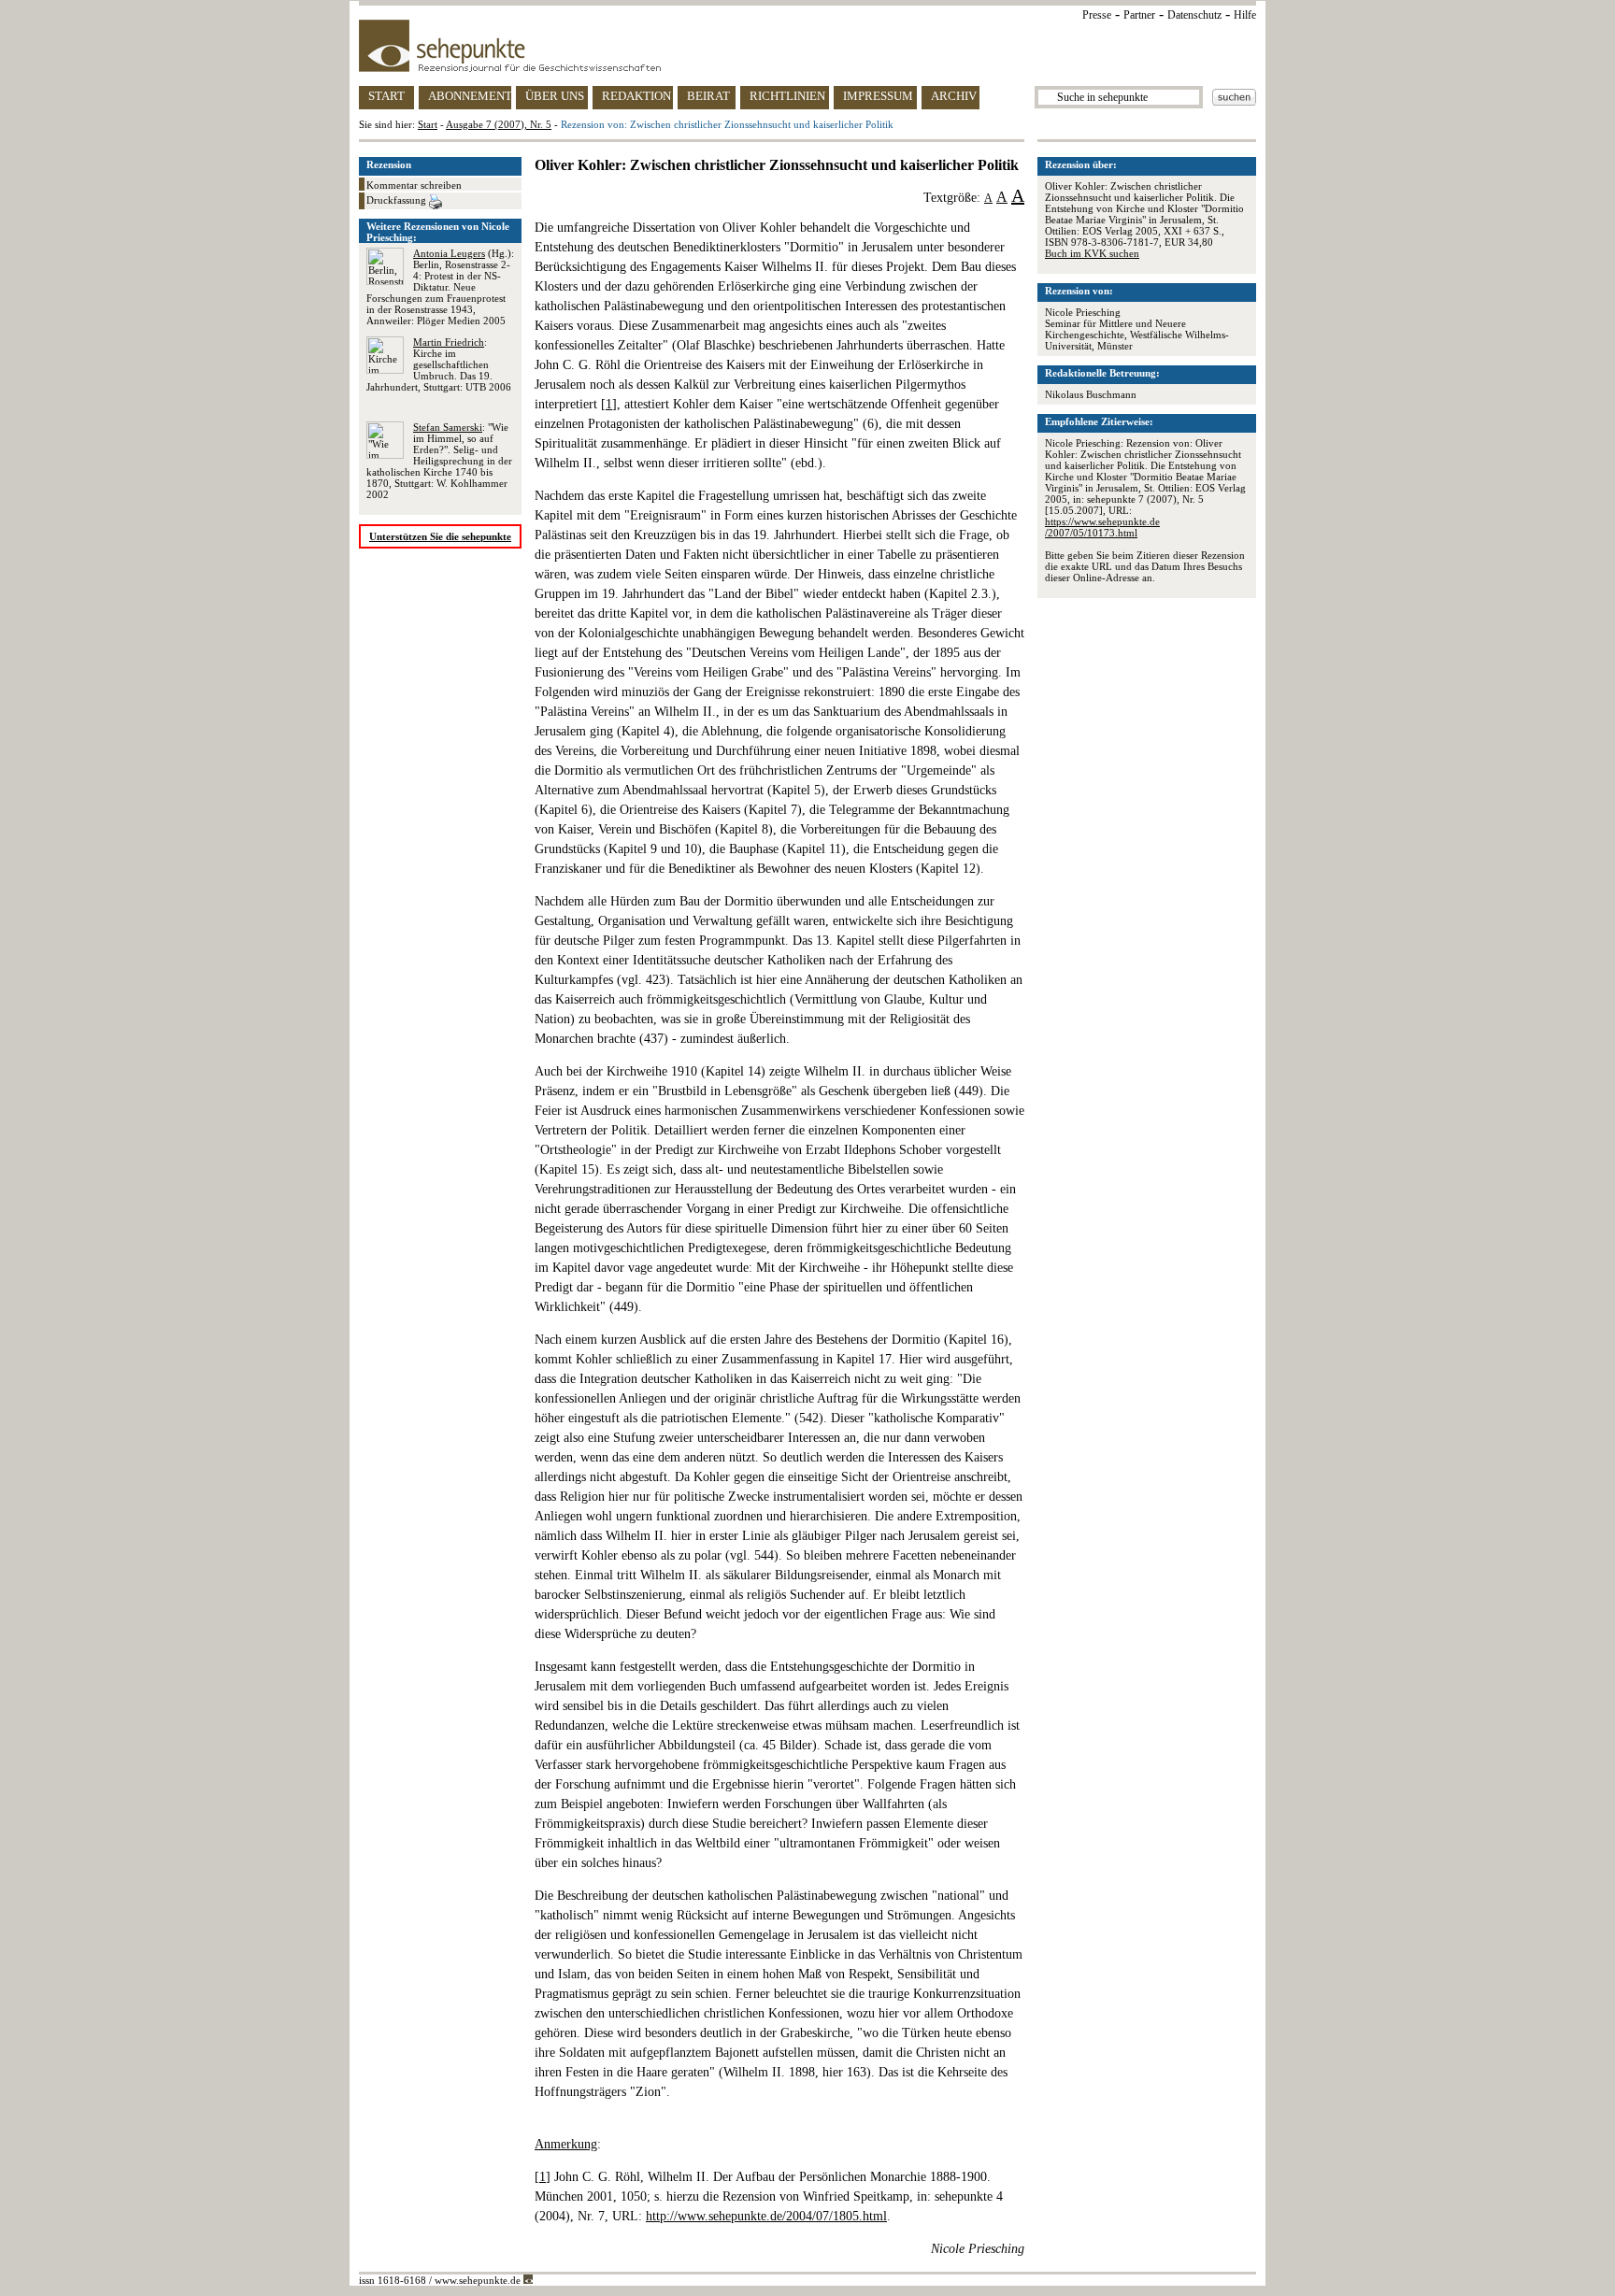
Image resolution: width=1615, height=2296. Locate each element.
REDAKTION (636, 96)
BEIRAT (708, 96)
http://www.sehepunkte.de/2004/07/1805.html (766, 2216)
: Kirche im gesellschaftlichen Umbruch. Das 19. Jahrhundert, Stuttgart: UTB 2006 (439, 364)
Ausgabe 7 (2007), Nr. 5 (499, 124)
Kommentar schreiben (414, 185)
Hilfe (1245, 15)
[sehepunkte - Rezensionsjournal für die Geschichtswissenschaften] (807, 46)
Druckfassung (398, 200)
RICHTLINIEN (787, 96)
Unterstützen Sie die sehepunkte (440, 536)
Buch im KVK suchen (1092, 253)
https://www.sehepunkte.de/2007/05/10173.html (1102, 527)
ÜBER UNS (555, 96)
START (386, 96)
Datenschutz (1194, 15)
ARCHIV (954, 96)
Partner (1139, 15)
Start (428, 124)
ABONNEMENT (470, 96)
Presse (1097, 15)
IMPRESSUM (878, 96)
